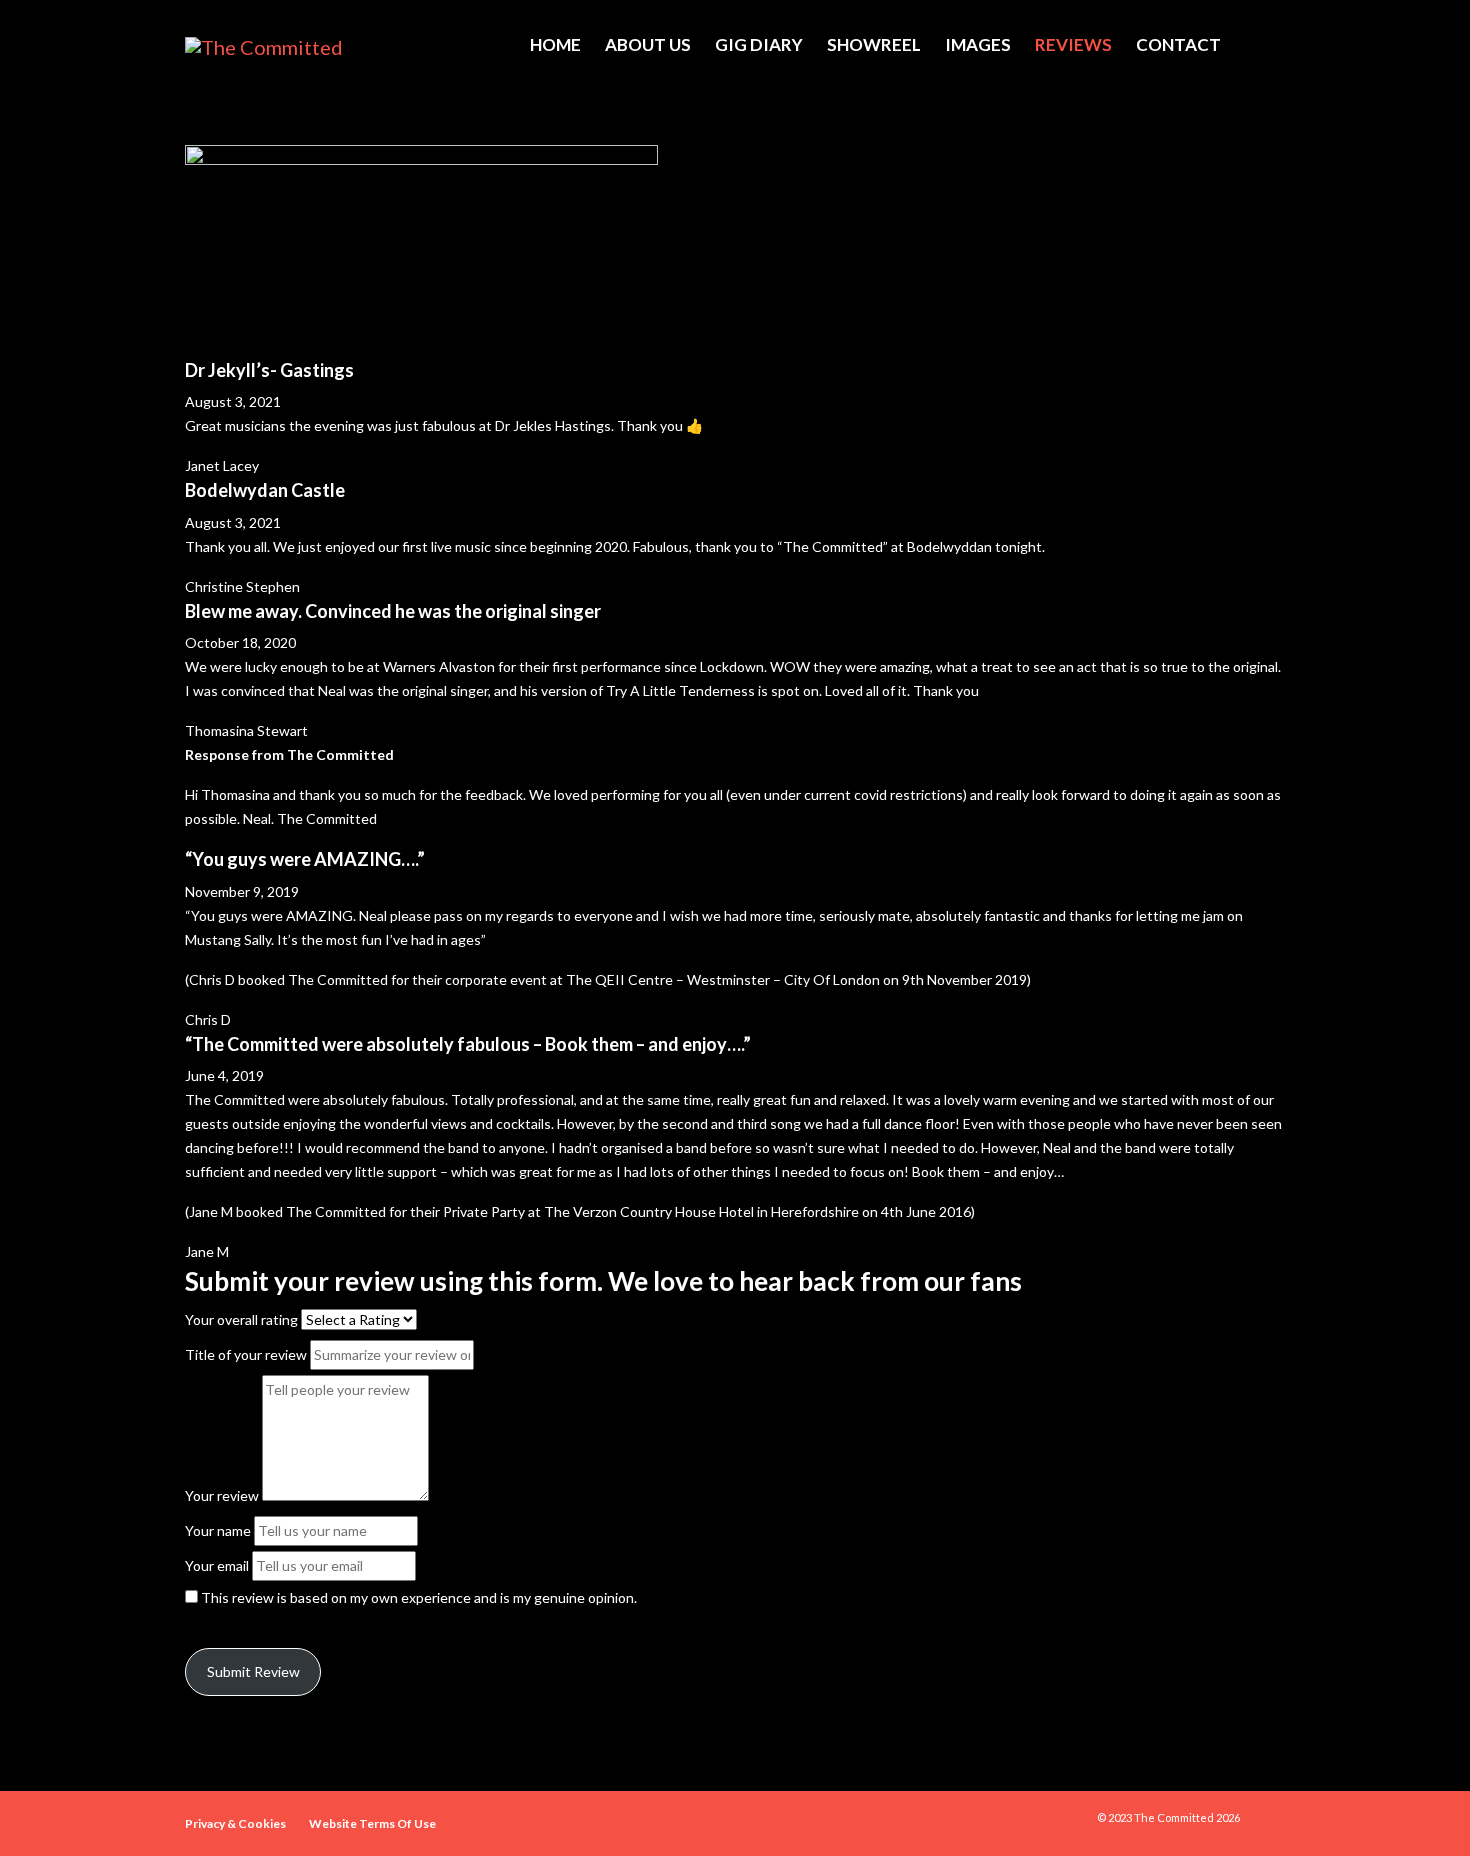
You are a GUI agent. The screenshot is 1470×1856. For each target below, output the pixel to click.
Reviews (1073, 44)
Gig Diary (759, 44)
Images (978, 44)
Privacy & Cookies (235, 1823)
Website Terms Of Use (372, 1823)
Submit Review (253, 1671)
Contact (1178, 44)
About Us (648, 44)
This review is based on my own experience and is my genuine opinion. (419, 1597)
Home (555, 44)
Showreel (874, 44)
